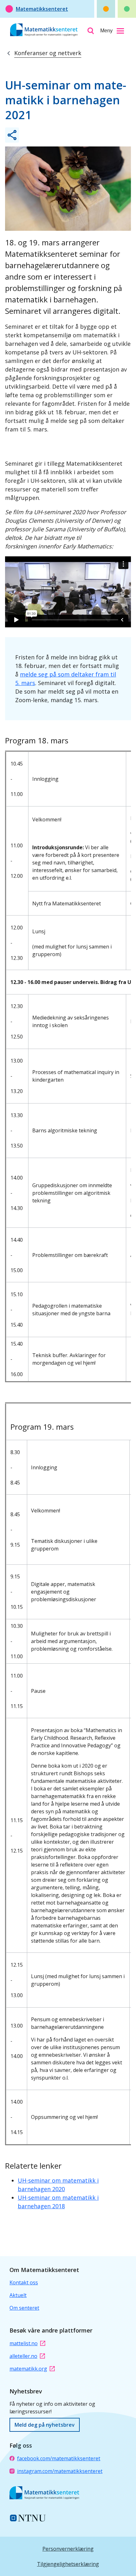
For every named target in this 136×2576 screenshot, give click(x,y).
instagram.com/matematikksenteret (60, 2471)
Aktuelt (18, 2295)
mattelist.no (24, 2343)
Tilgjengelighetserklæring (68, 2564)
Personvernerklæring (68, 2549)
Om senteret (24, 2308)
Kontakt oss (24, 2282)
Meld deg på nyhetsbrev (45, 2425)
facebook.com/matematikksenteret (59, 2458)
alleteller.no (23, 2356)
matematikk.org (28, 2369)
